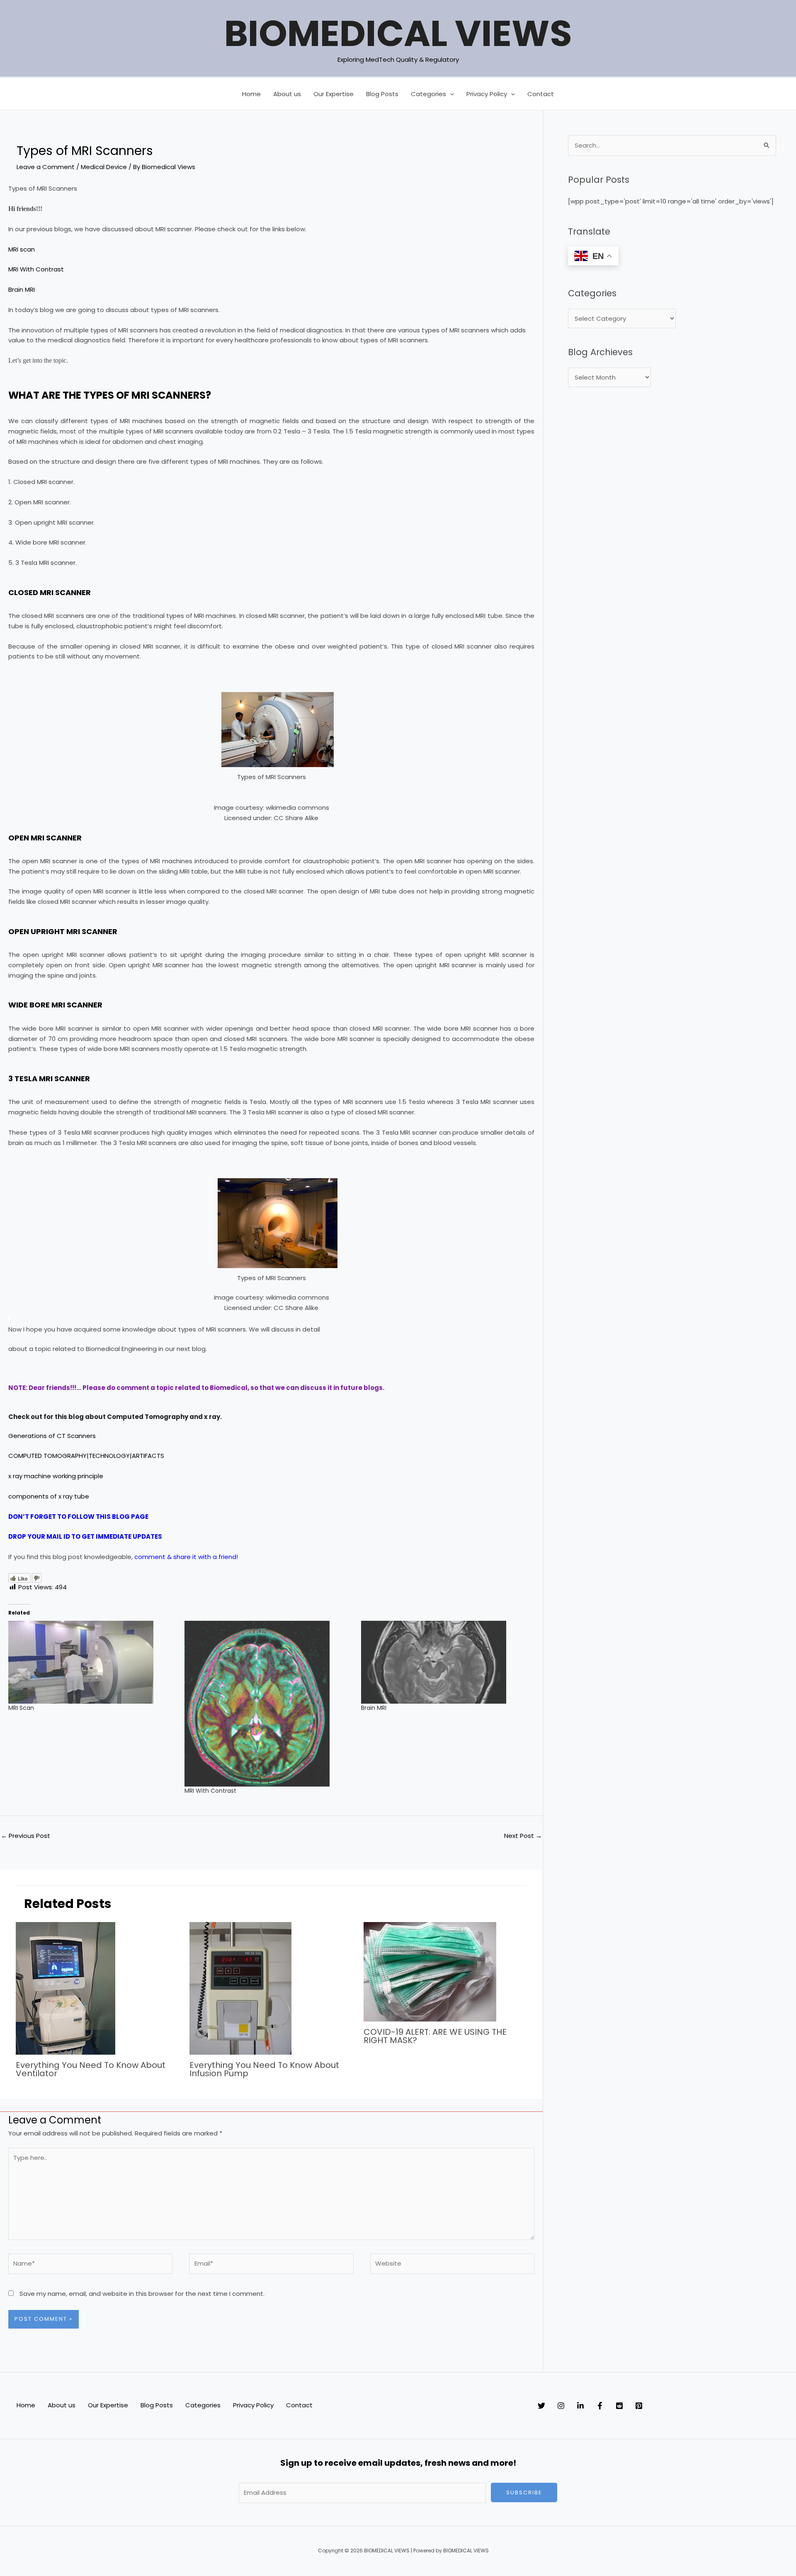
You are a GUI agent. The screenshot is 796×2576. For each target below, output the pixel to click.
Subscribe (524, 2492)
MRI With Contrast (36, 269)
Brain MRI (22, 289)
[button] (450, 94)
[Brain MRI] (445, 1662)
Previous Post (25, 1836)
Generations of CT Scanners (52, 1436)
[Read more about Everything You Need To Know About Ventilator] (66, 1988)
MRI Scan (21, 1708)
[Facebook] (600, 2406)
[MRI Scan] (92, 1662)
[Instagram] (561, 2406)
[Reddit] (619, 2406)
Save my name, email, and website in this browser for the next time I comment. (142, 2294)
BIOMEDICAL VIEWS (398, 33)
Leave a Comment (46, 167)
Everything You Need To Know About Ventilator (91, 2069)
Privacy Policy (487, 94)
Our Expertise (334, 94)
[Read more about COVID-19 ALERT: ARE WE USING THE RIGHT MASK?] (430, 1971)
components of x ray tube (49, 1496)
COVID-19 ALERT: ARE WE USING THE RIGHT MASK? (435, 2036)
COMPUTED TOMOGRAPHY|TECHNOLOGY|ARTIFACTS (86, 1456)
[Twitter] (541, 2406)
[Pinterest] (639, 2406)
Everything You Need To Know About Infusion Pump (264, 2069)
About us (287, 94)
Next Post (523, 1836)
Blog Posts (382, 94)
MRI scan (22, 249)
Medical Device (104, 167)
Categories (428, 94)
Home (251, 94)
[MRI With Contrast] (268, 1704)
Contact (541, 94)
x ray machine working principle (56, 1476)
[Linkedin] (580, 2406)
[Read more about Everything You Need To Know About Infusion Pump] (240, 1988)
